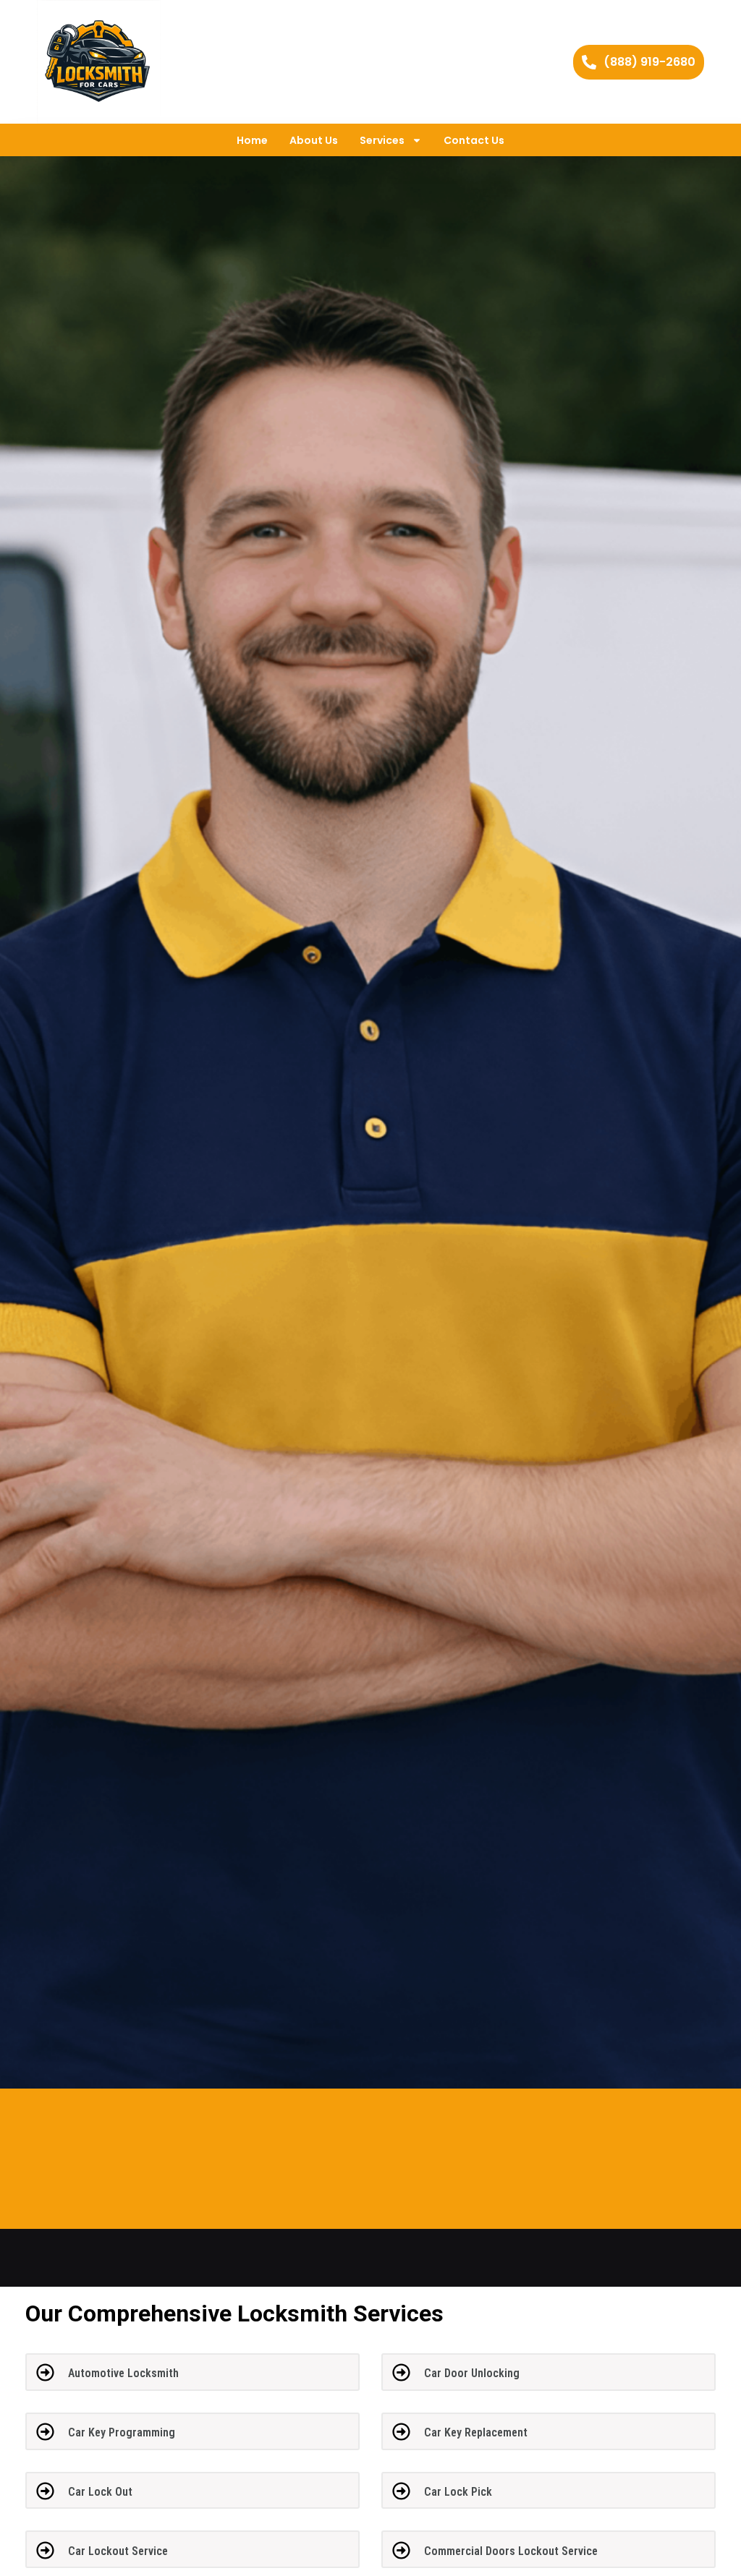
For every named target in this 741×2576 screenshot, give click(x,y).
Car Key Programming (122, 2432)
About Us (314, 140)
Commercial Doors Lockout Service (511, 2551)
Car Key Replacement (476, 2432)
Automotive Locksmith (123, 2373)
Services (382, 140)
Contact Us (474, 140)
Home (252, 140)
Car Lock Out (100, 2492)
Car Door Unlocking (472, 2373)
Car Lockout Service (118, 2551)
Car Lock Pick (458, 2492)
